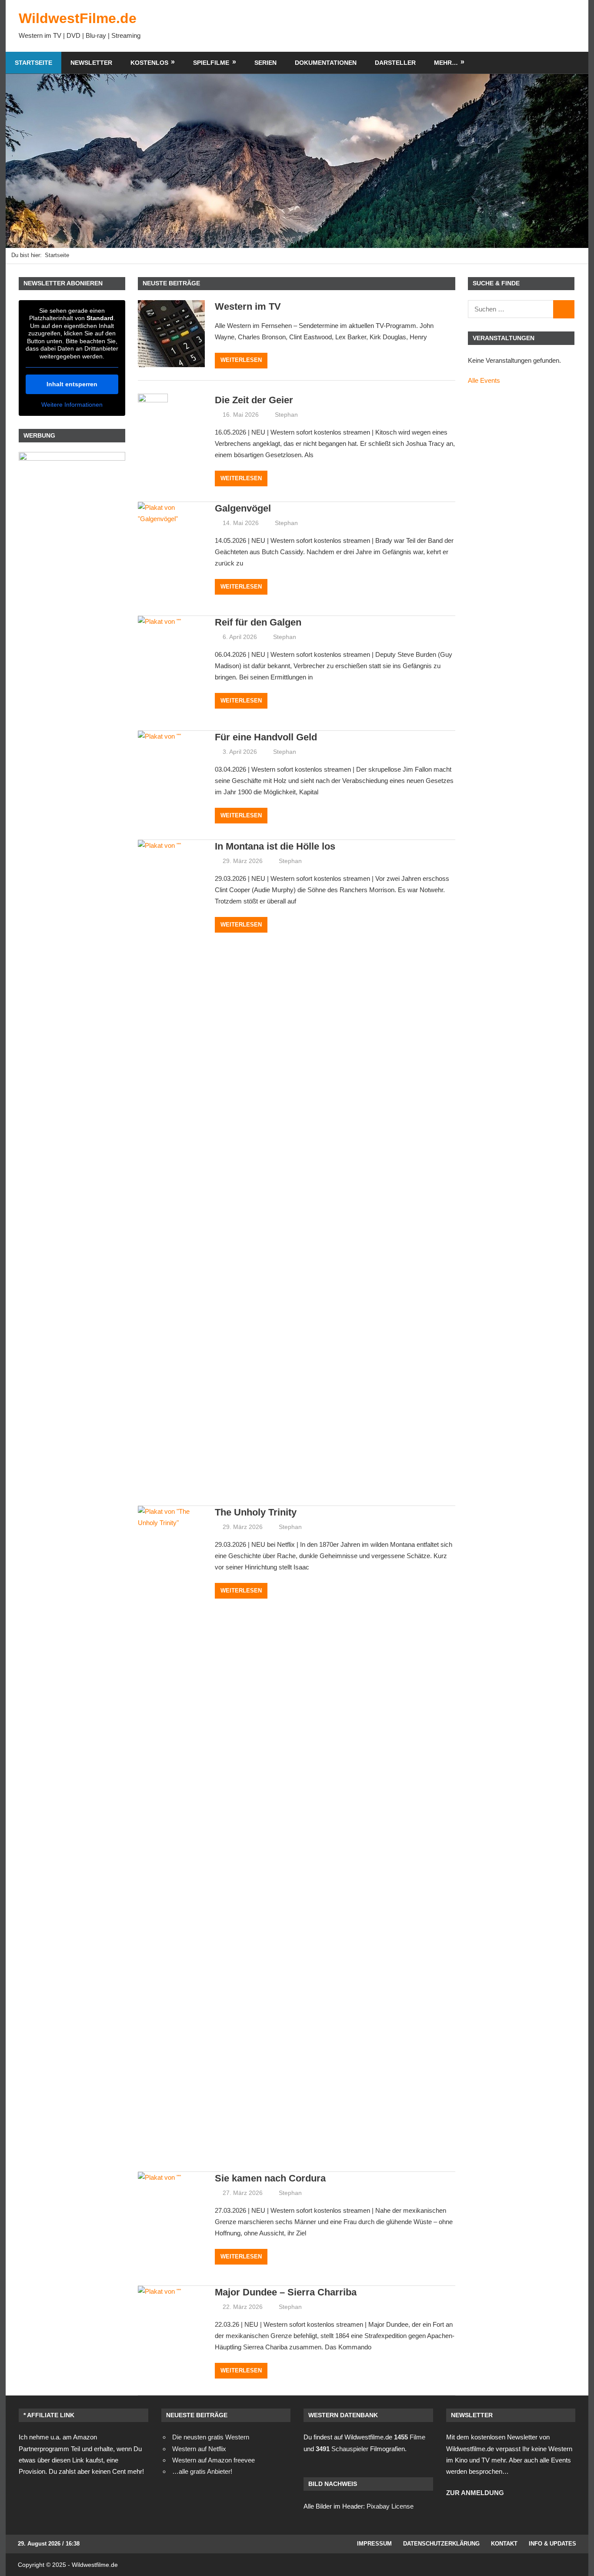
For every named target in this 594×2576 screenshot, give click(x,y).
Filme (410, 2437)
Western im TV (248, 306)
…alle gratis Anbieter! (202, 2471)
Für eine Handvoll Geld (266, 737)
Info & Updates (552, 2544)
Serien (265, 63)
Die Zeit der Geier (254, 400)
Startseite (33, 63)
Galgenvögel (243, 508)
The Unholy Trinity (256, 1512)
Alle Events (484, 380)
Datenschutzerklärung (441, 2544)
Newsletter (91, 63)
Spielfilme (211, 63)
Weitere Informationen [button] (72, 405)
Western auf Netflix (199, 2449)
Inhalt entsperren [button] (72, 384)
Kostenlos (149, 63)
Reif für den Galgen (258, 622)
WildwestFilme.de (78, 18)
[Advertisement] (417, 26)
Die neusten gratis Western (211, 2437)
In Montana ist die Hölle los (275, 846)
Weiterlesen (241, 360)
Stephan (286, 415)
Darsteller (395, 63)
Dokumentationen (326, 63)
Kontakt (504, 2544)
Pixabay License (390, 2506)
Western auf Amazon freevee (214, 2460)
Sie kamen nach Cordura (270, 2178)
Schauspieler (342, 2449)
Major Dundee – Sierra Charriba (286, 2292)
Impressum (374, 2544)
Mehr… (446, 63)
